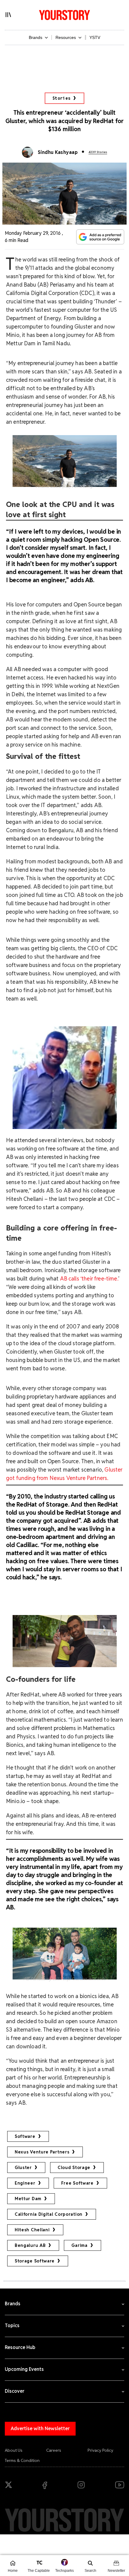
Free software (77, 2183)
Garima (79, 2245)
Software (25, 2136)
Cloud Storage (74, 2168)
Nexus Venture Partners (42, 2152)
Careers (54, 2450)
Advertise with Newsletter (40, 2429)
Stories (62, 98)
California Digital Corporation (49, 2214)
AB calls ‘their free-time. (88, 1279)
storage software (35, 2261)
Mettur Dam (28, 2199)
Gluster (23, 2168)
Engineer (25, 2183)
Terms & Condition (22, 2460)
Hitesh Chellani (32, 2230)
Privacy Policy (100, 2450)
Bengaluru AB (30, 2245)
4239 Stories (98, 152)
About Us (14, 2450)
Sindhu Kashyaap (58, 152)
